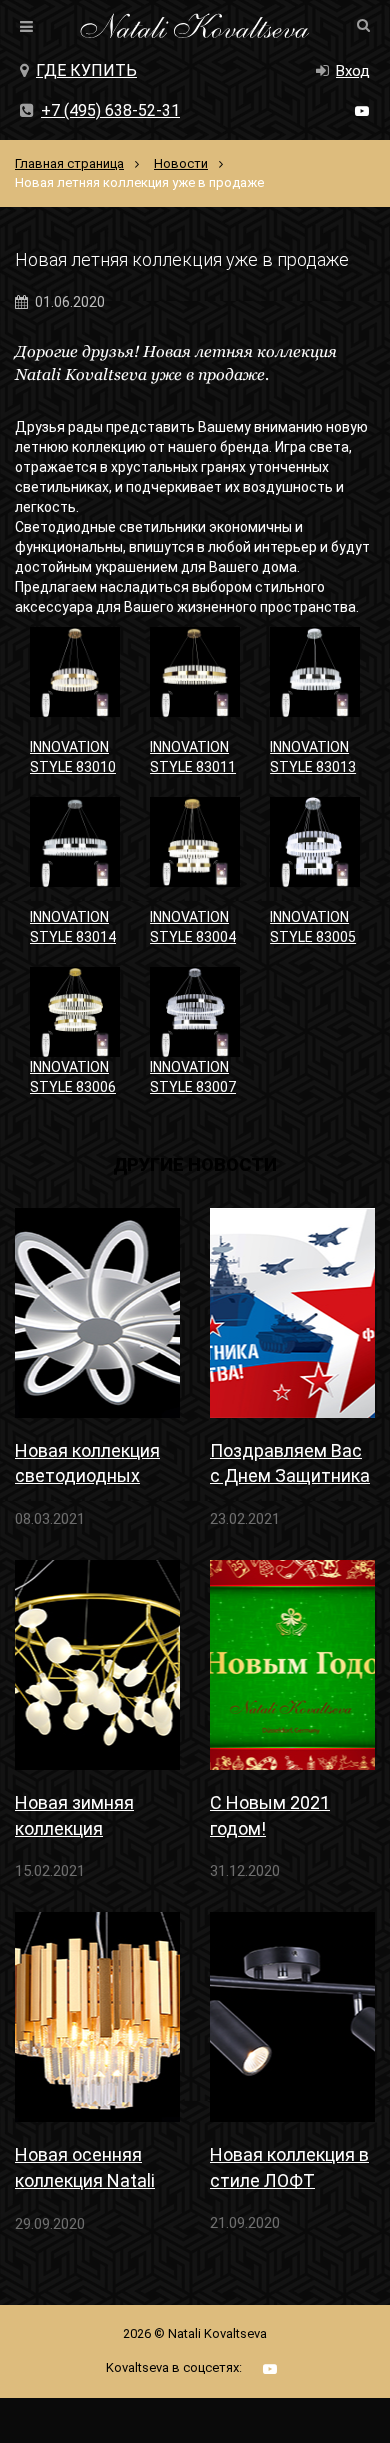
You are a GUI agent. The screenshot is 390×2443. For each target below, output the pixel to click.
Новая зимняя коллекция (74, 1815)
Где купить (86, 70)
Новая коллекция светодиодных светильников (87, 1464)
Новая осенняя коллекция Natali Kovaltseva (85, 2168)
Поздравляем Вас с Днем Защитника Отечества (290, 1464)
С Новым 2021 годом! (270, 1815)
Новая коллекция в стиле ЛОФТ (289, 2167)
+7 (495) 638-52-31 (110, 110)
